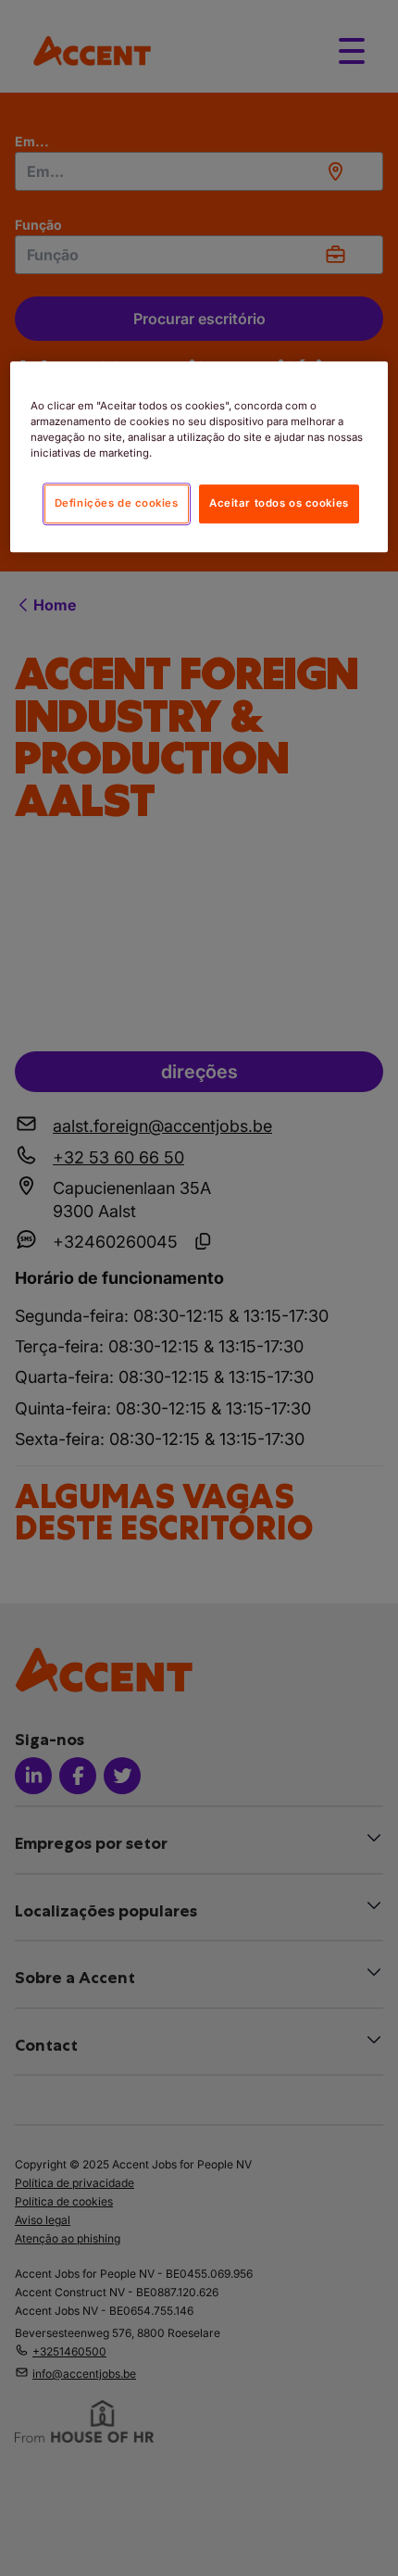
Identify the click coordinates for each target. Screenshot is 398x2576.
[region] (199, 457)
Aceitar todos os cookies (279, 504)
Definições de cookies (117, 504)
